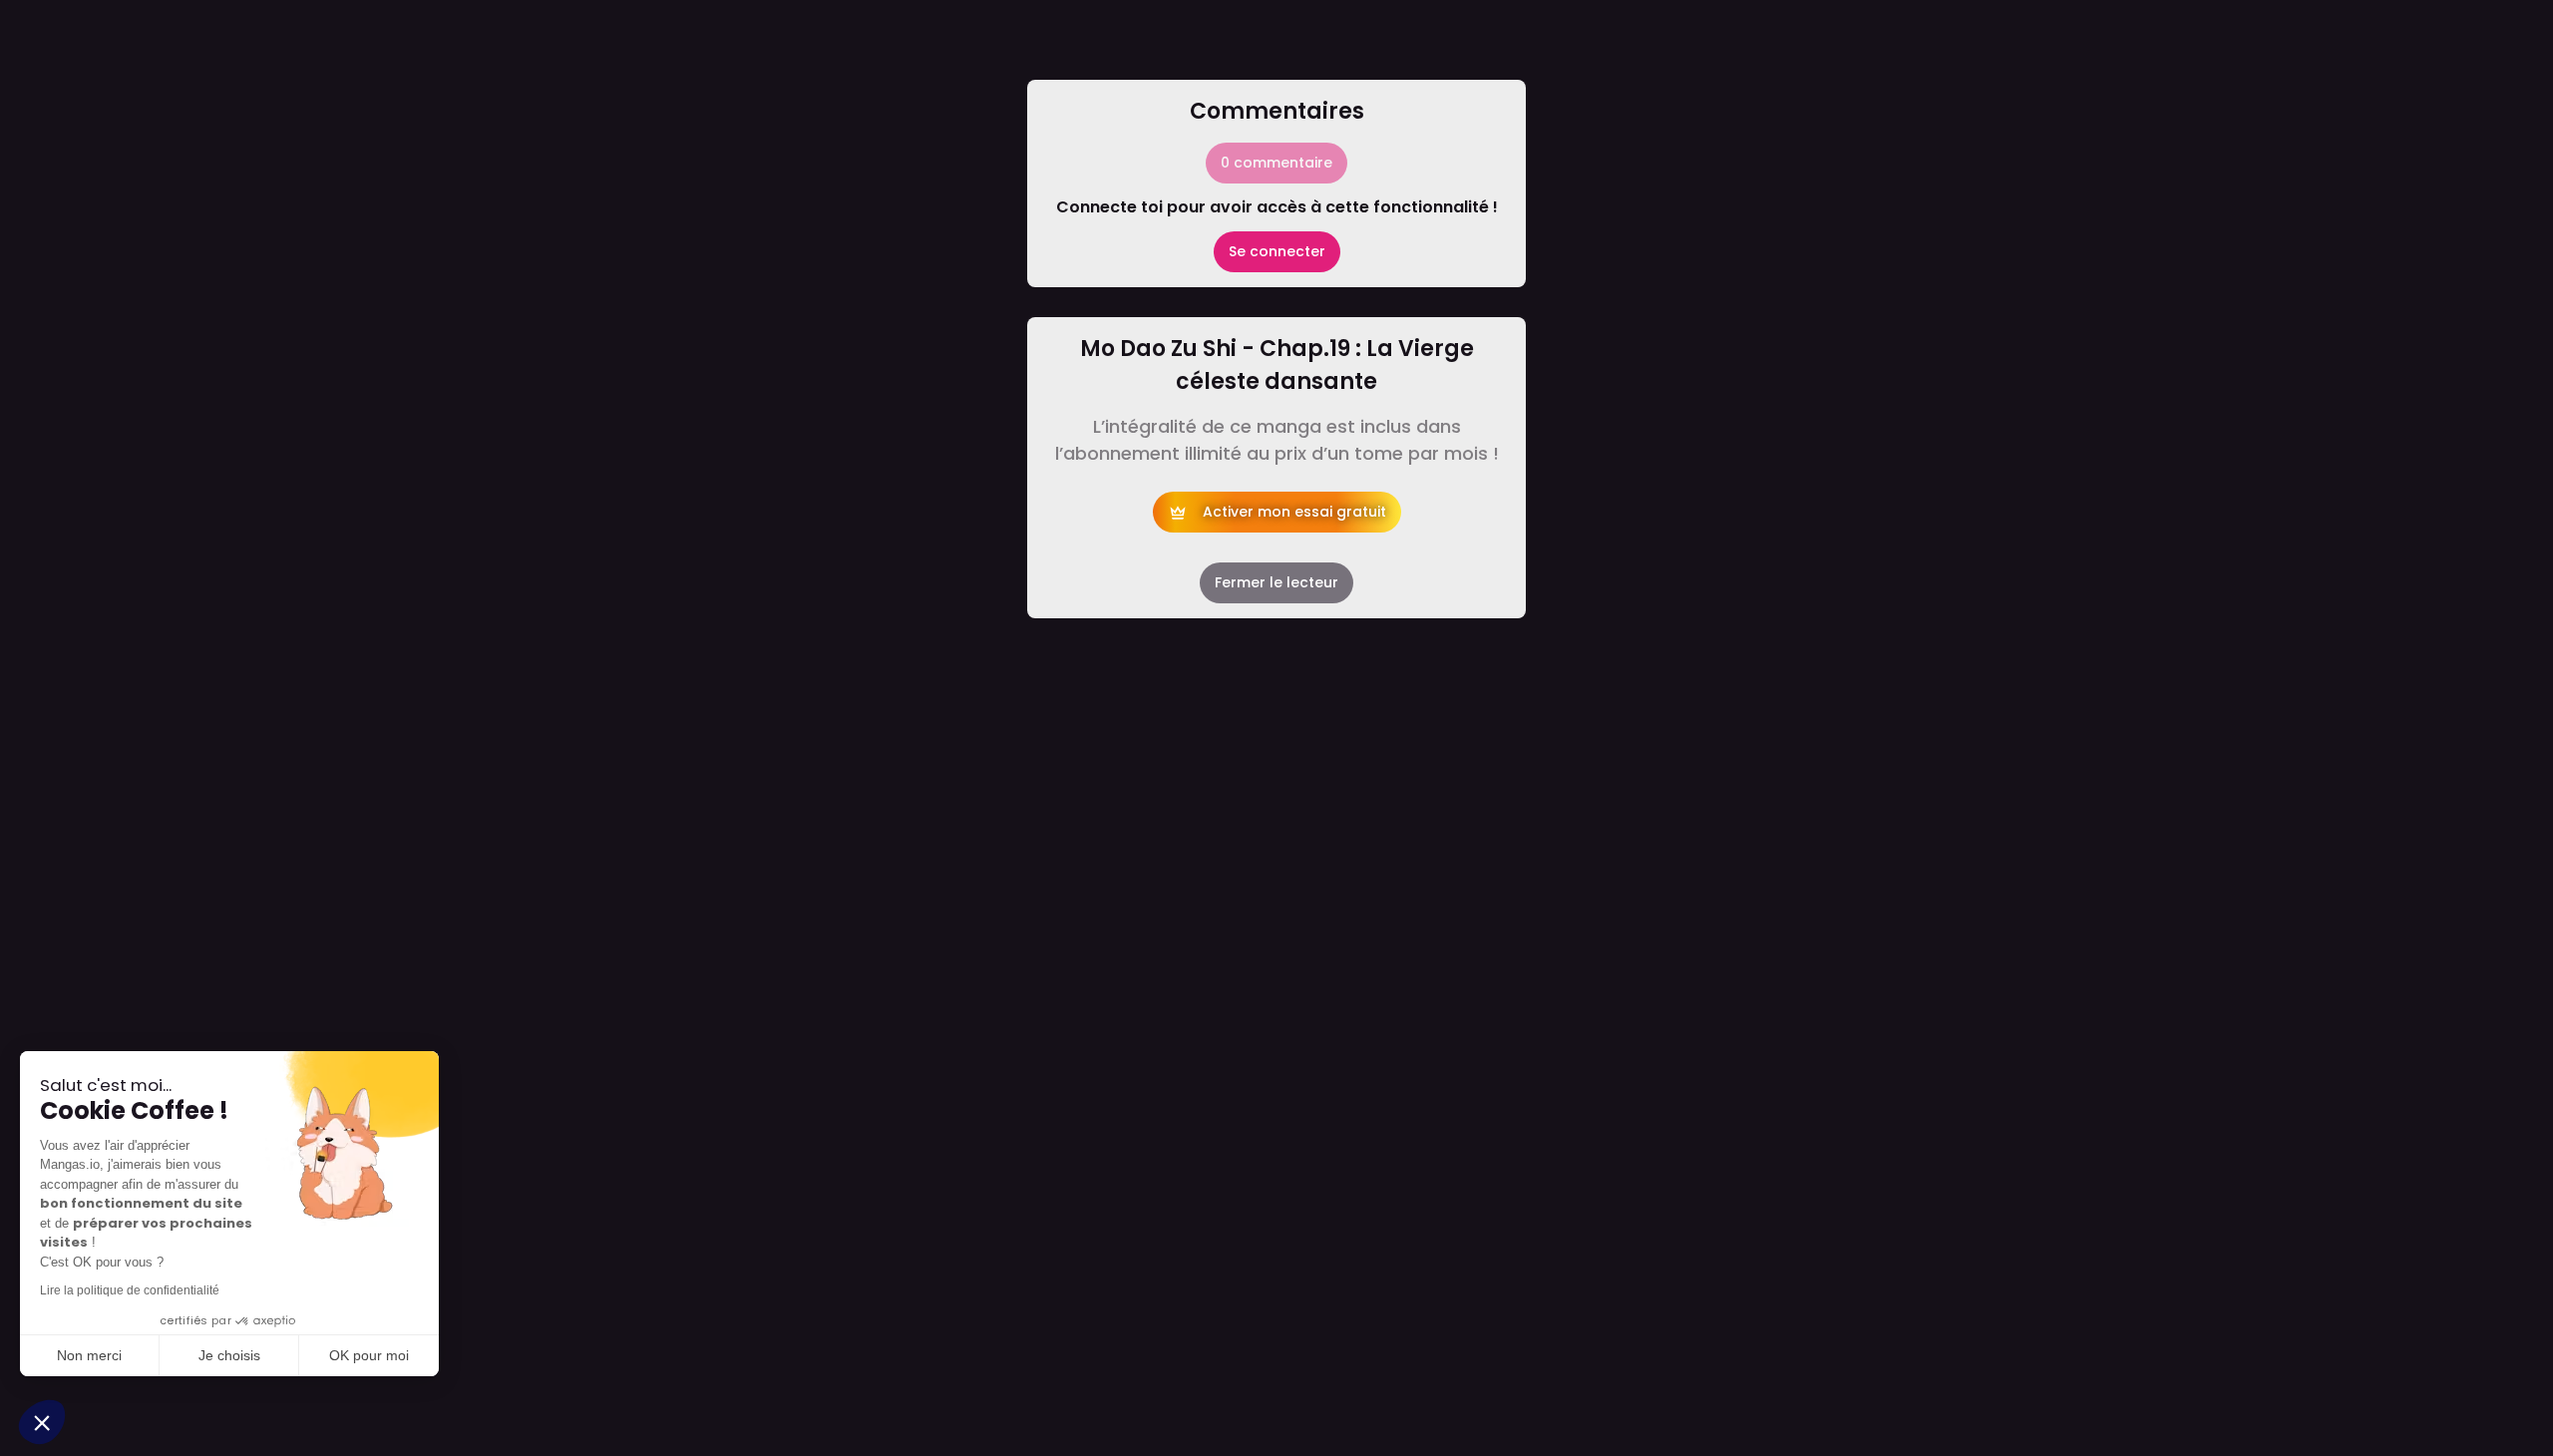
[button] (42, 1422)
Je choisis (229, 1355)
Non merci (89, 1355)
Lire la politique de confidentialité (130, 1290)
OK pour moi (369, 1355)
